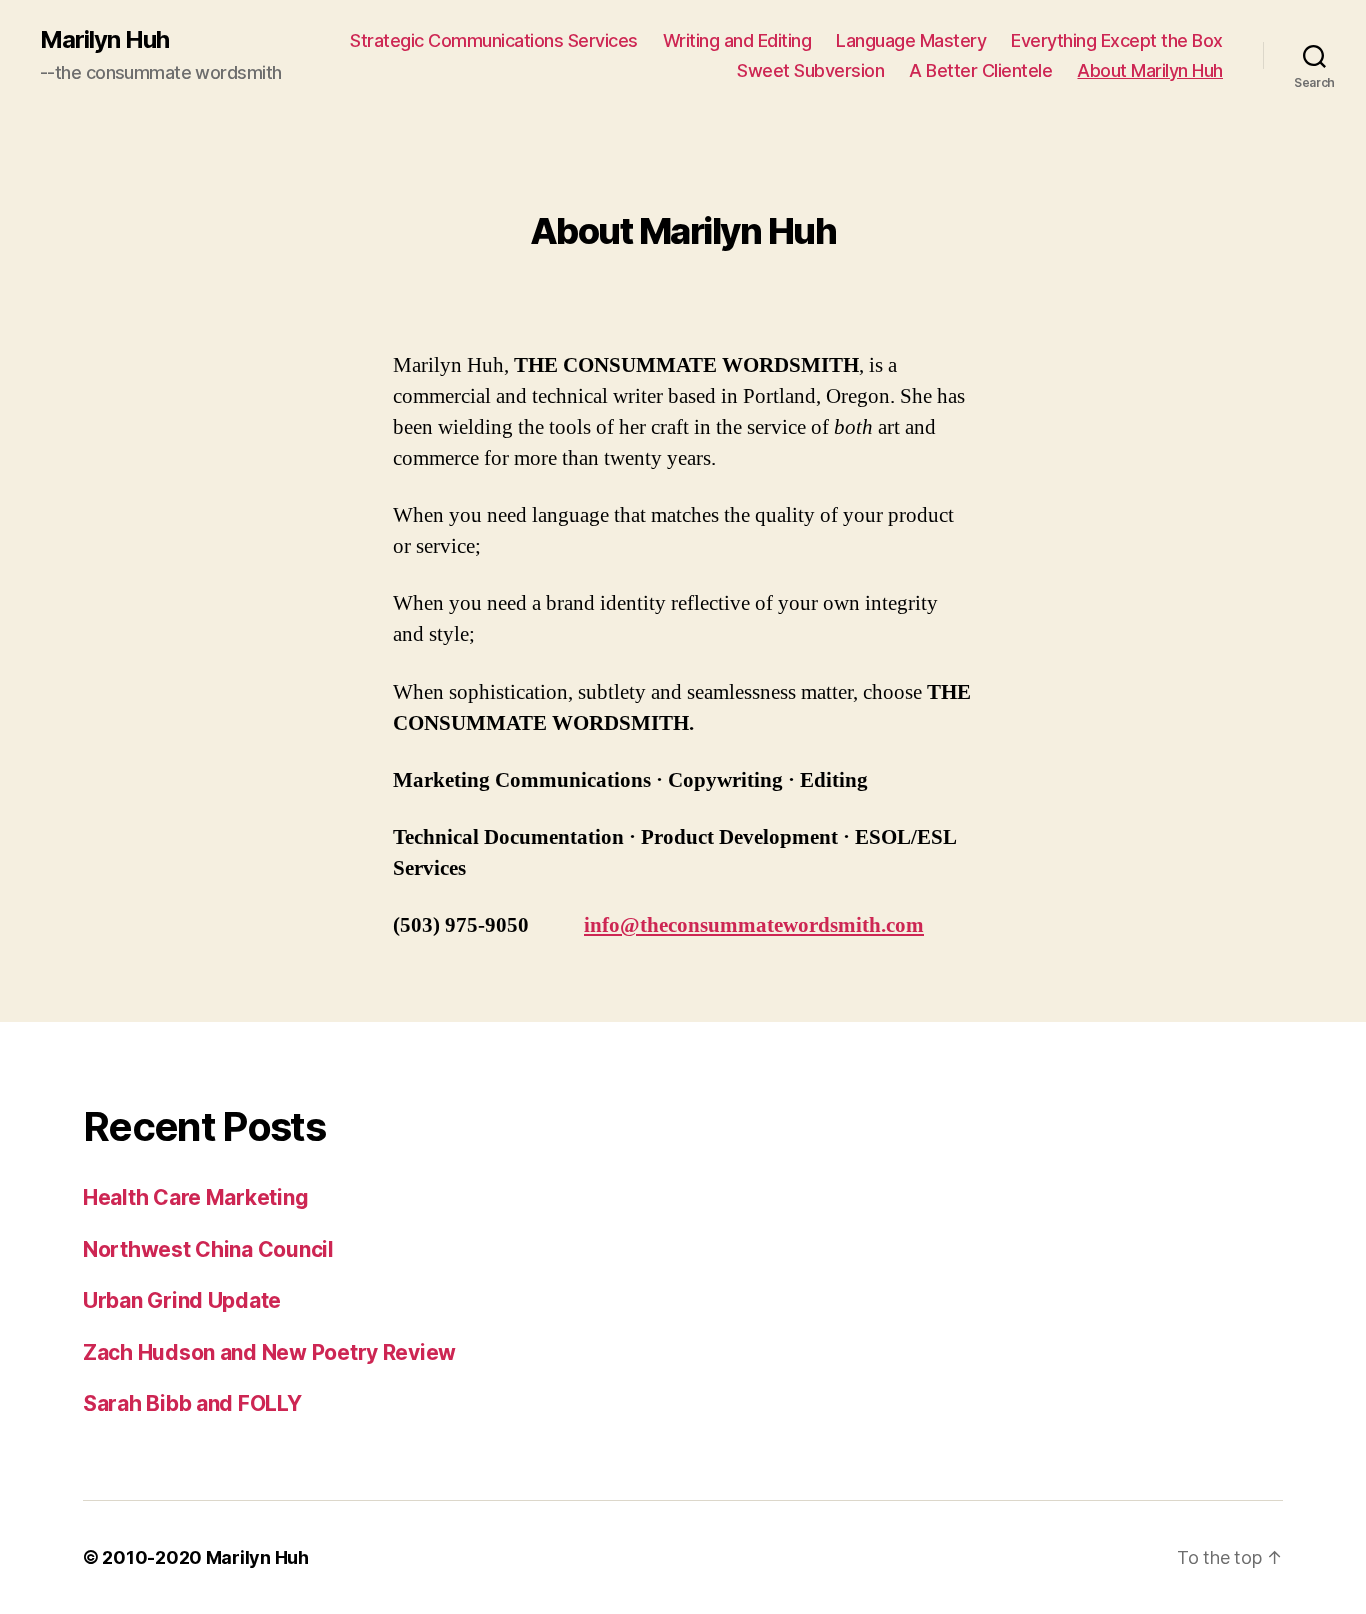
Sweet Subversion (810, 70)
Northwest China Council (208, 1249)
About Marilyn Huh (1150, 70)
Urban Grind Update (182, 1300)
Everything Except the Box (1117, 40)
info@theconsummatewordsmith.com (754, 925)
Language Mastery (911, 40)
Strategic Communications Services (494, 40)
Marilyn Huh (104, 40)
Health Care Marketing (195, 1197)
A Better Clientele (980, 70)
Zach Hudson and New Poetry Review (269, 1352)
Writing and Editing (737, 40)
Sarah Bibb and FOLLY (192, 1403)
